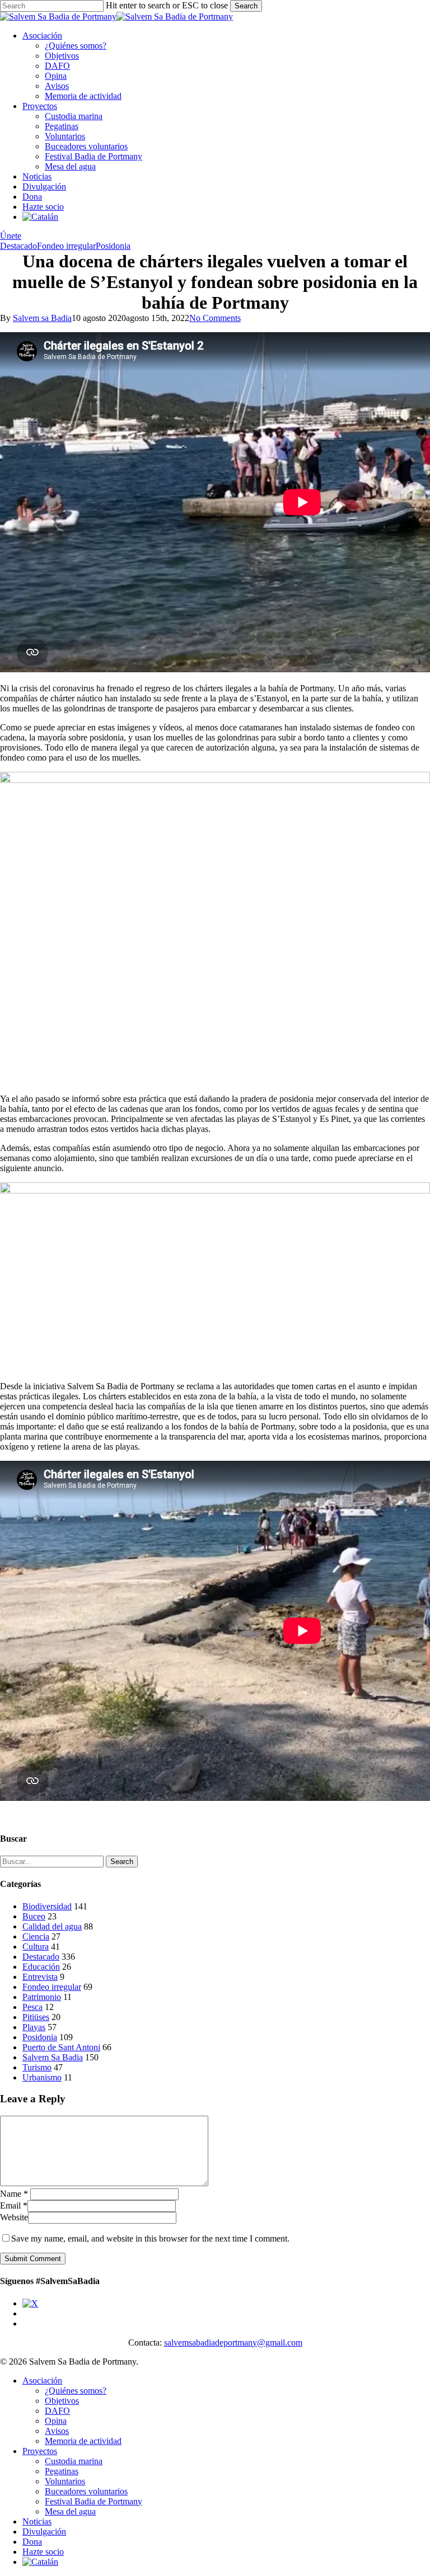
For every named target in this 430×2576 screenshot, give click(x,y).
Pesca (32, 2007)
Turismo (37, 2067)
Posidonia (113, 246)
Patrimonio (42, 1997)
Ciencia (36, 1936)
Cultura (36, 1947)
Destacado (18, 246)
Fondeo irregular (66, 246)
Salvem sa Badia (42, 318)
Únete (11, 236)
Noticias (37, 2521)
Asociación (42, 2381)
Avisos (57, 2431)
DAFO (57, 2411)
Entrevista (40, 1977)
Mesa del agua (70, 2511)
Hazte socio (43, 2552)
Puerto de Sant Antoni (61, 2047)
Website (14, 2217)
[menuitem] (40, 217)
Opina (56, 2421)
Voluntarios (65, 2481)
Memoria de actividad (83, 2441)
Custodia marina (74, 2461)
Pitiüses (36, 2017)
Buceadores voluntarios (86, 2491)
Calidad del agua (52, 1926)
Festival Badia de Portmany (94, 2501)
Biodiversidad (47, 1906)
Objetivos (62, 2401)
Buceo (34, 1916)
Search (246, 6)
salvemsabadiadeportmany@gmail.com (233, 2343)
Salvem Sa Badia (53, 2057)
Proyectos (40, 2451)
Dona (32, 2542)
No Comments (215, 318)
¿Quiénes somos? (76, 2391)
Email (14, 2205)
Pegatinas (62, 2471)
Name (14, 2194)
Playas (34, 2027)
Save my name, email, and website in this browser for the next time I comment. (150, 2238)
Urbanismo (42, 2077)
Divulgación (44, 2532)
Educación (41, 1967)
